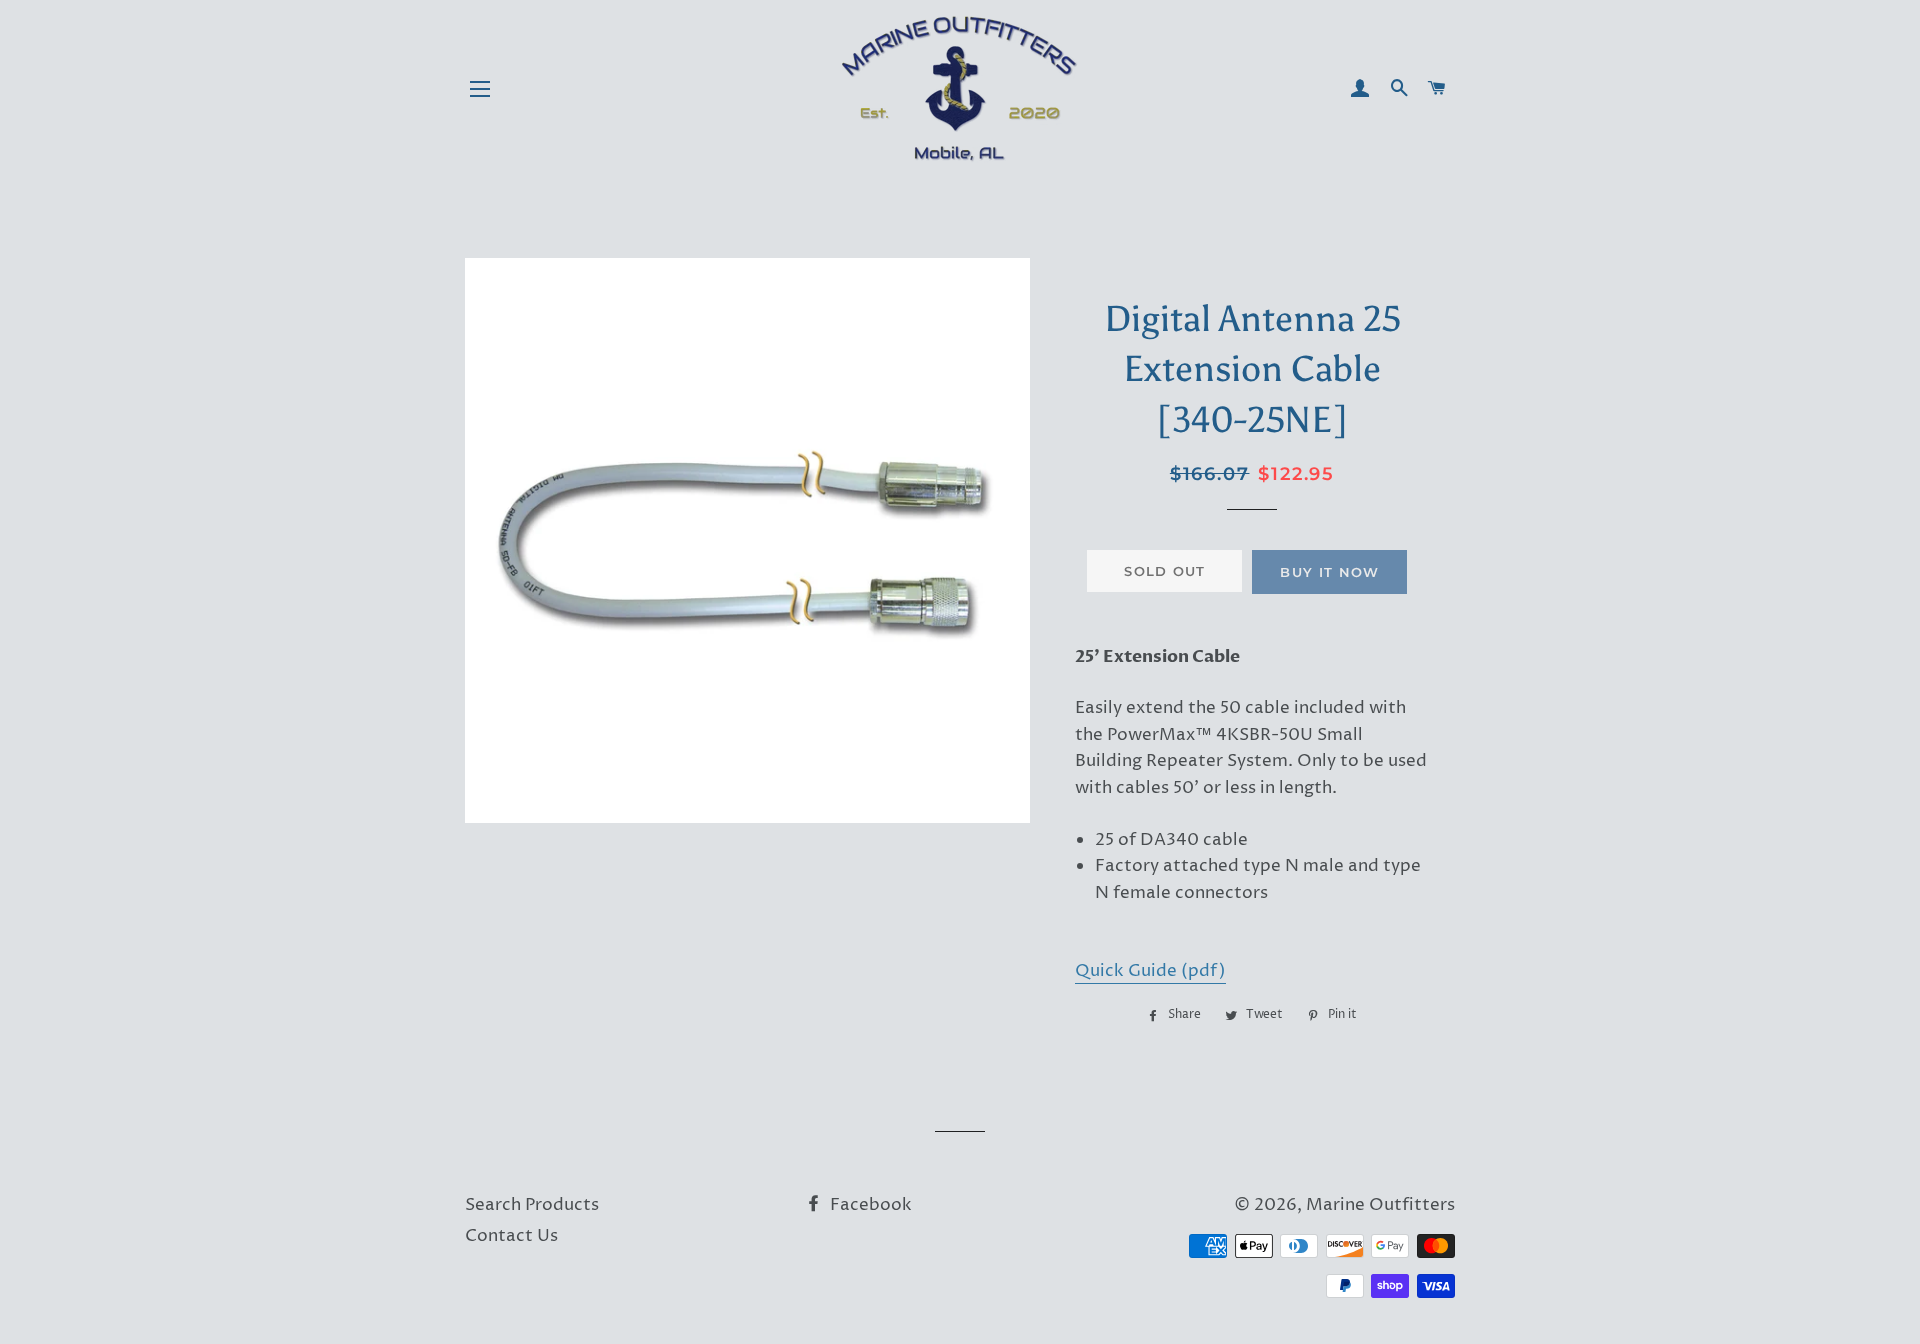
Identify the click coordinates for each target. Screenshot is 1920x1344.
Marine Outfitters (1380, 1205)
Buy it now (1329, 572)
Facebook (869, 1205)
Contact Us (511, 1236)
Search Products (532, 1205)
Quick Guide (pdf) (1150, 971)
